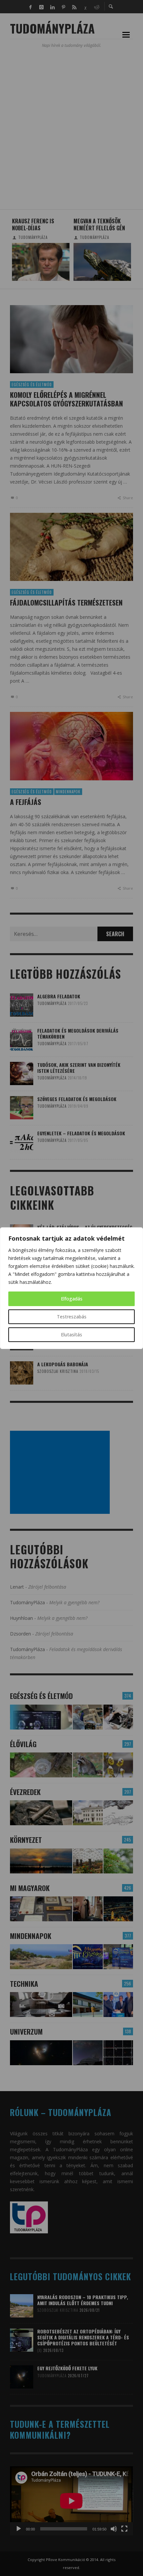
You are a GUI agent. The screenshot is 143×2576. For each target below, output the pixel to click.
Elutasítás (71, 1335)
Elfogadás (72, 1299)
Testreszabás (72, 1317)
